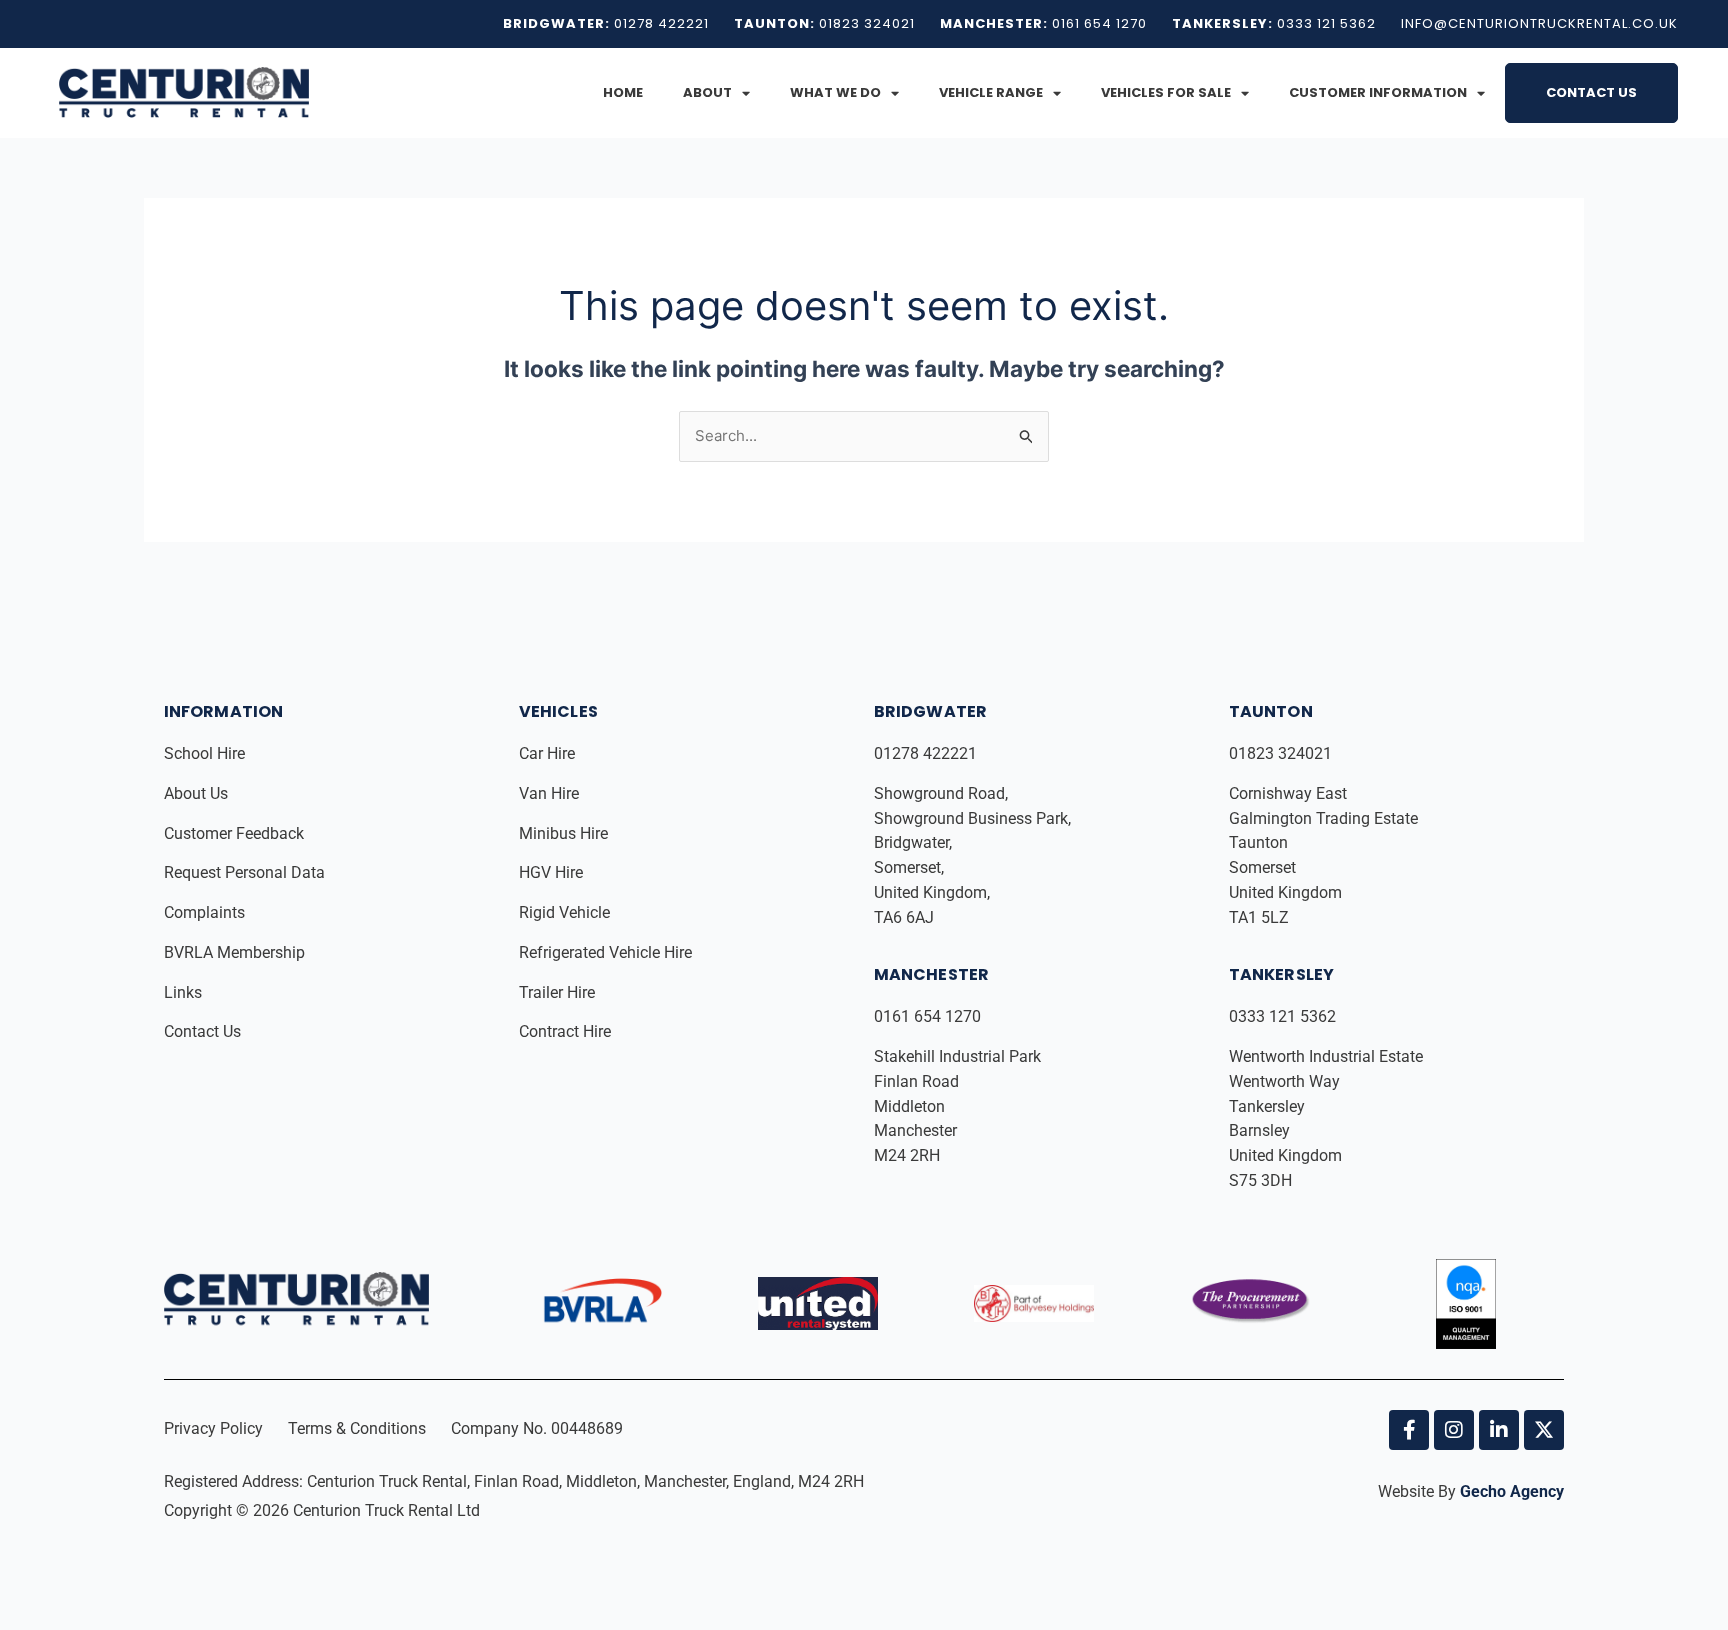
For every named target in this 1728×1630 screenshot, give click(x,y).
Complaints (206, 912)
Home (623, 92)
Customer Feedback (236, 833)
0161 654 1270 (927, 1016)
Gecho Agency (1512, 1491)
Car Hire (549, 753)
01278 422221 (927, 753)
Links (185, 992)
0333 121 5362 (1282, 1016)
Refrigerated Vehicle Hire (607, 952)
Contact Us (1591, 92)
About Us (198, 793)
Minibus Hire (565, 833)
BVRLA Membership (236, 952)
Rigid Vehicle (564, 912)
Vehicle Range (991, 92)
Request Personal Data (244, 872)
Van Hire (549, 793)
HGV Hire (553, 872)
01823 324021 (1282, 753)
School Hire (206, 753)
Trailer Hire (557, 992)
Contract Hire (565, 1031)
